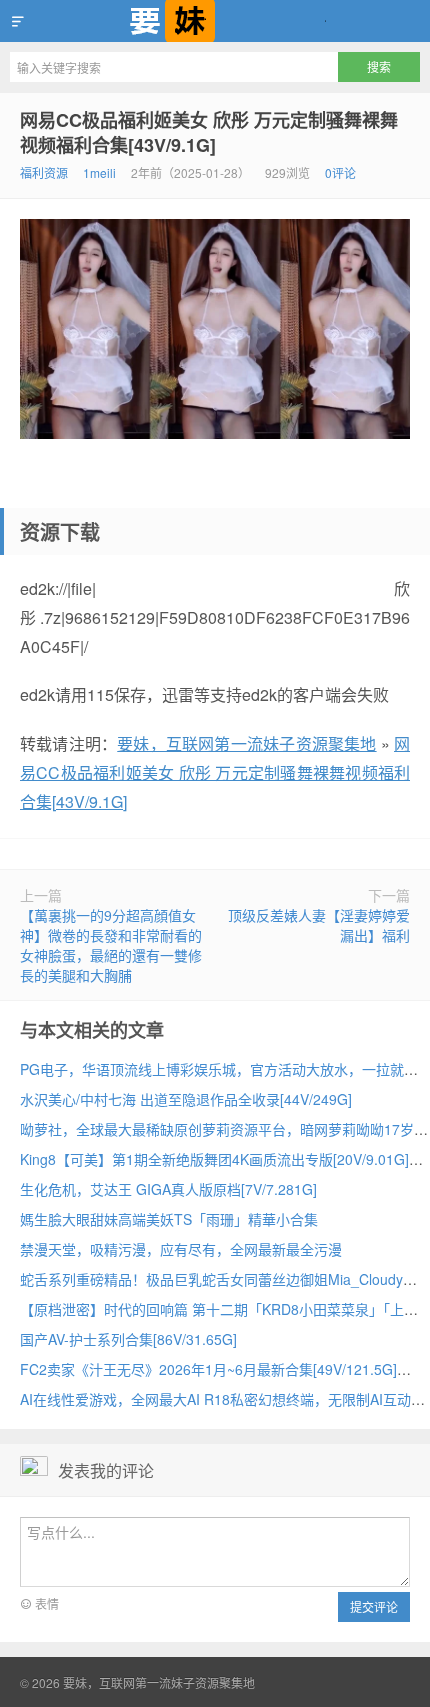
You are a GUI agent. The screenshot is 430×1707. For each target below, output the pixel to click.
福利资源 (44, 172)
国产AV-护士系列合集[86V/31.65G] (128, 1339)
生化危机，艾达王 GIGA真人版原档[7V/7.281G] (168, 1189)
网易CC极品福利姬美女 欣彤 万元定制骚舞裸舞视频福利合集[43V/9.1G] (209, 132)
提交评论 (374, 1606)
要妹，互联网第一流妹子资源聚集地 (215, 21)
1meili (99, 172)
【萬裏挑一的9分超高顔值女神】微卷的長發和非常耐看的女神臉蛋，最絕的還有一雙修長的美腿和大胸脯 (111, 945)
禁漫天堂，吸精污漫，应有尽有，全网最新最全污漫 (181, 1249)
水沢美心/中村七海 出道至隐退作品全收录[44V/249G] (186, 1099)
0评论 (340, 172)
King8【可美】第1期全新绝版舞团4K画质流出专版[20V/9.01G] (214, 1159)
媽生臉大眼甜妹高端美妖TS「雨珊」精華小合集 (169, 1219)
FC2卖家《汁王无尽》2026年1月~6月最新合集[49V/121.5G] (208, 1369)
